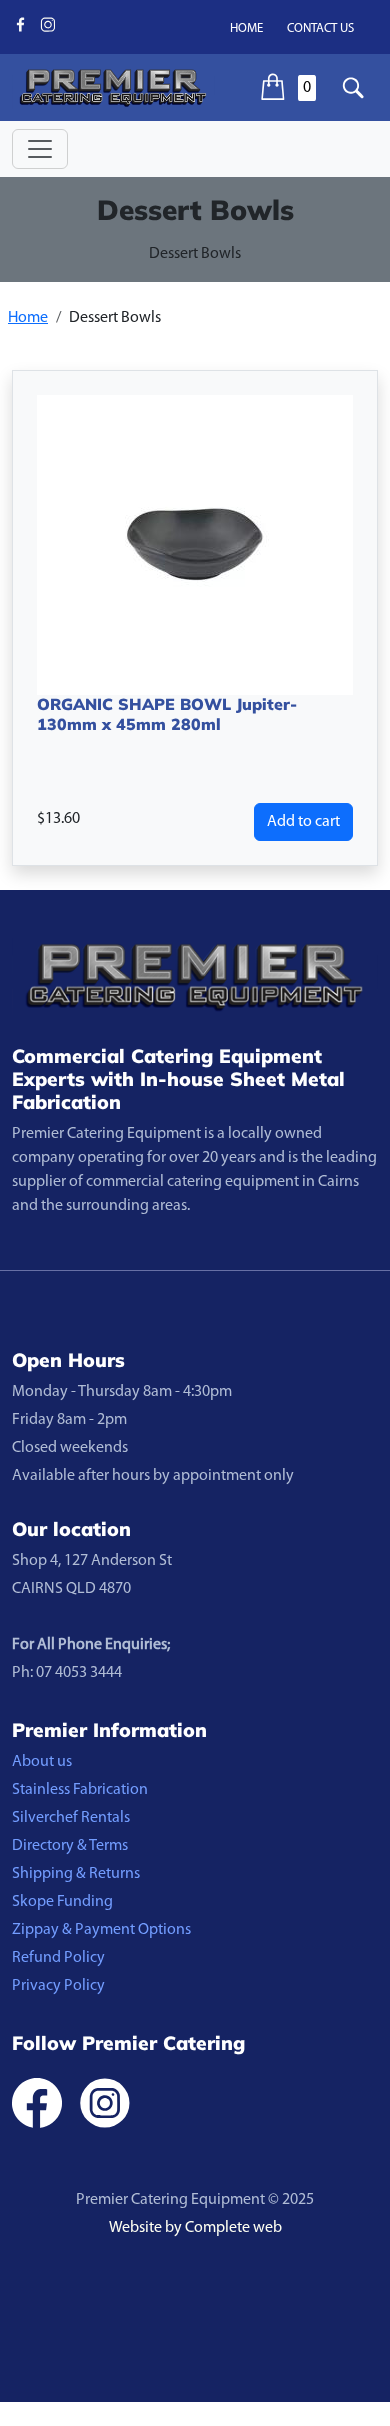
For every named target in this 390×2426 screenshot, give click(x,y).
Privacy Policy (58, 1986)
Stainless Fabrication (80, 1790)
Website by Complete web (195, 2228)
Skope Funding (62, 1902)
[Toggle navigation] (40, 149)
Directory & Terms (70, 1846)
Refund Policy (58, 1958)
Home (246, 28)
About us (42, 1762)
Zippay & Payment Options (101, 1930)
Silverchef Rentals (71, 1818)
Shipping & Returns (76, 1874)
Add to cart (303, 822)
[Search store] (353, 88)
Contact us (320, 28)
